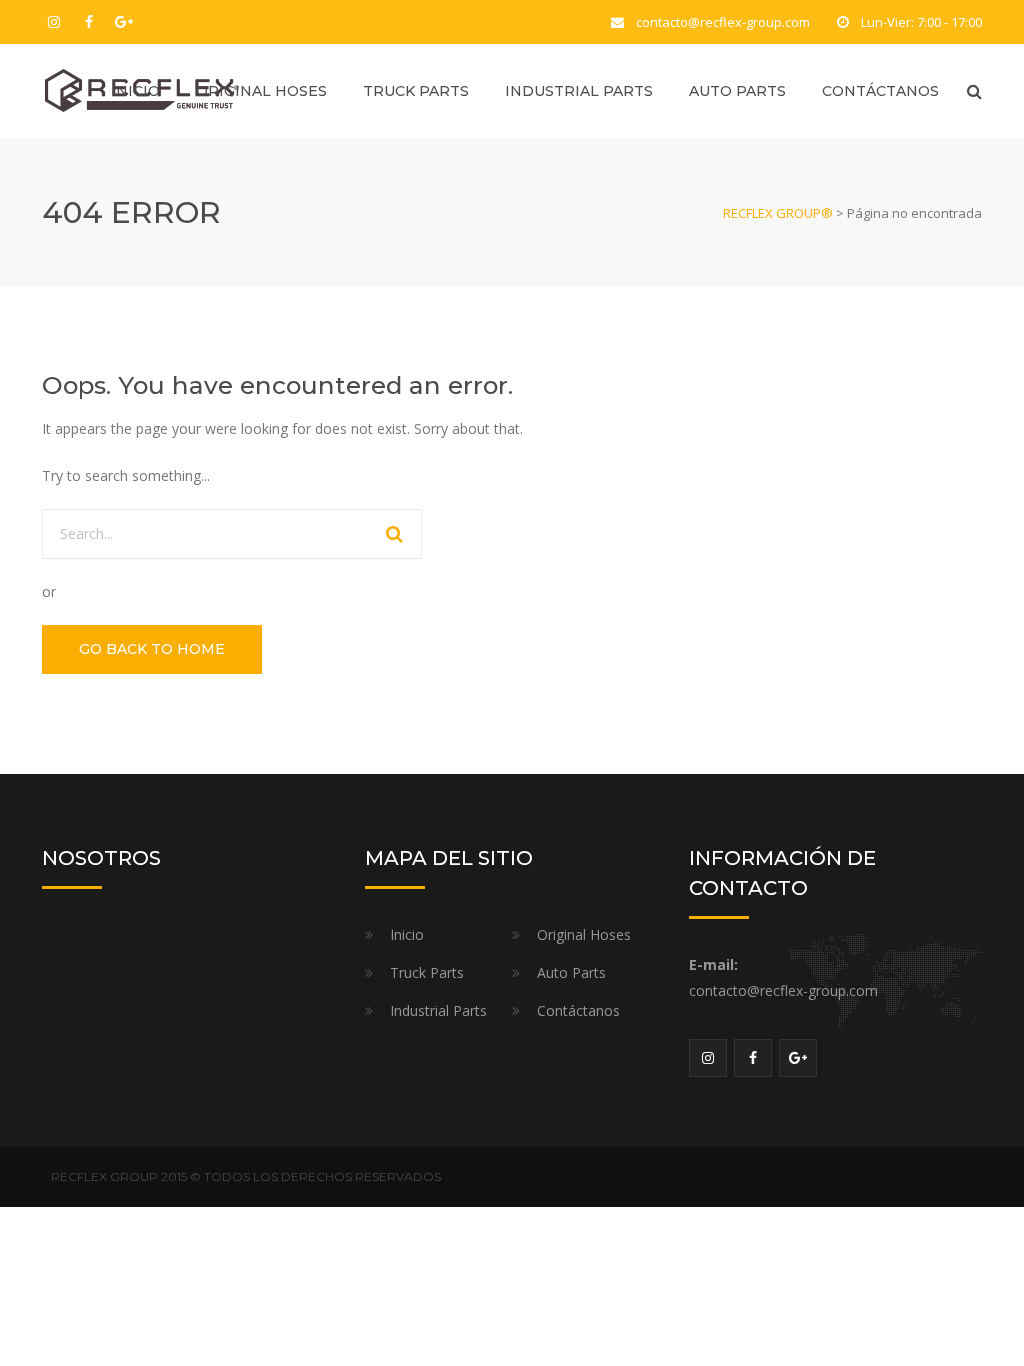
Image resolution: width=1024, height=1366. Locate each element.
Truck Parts (416, 91)
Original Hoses (261, 91)
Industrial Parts (579, 91)
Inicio (135, 91)
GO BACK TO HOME (152, 649)
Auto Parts (737, 91)
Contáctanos (880, 91)
